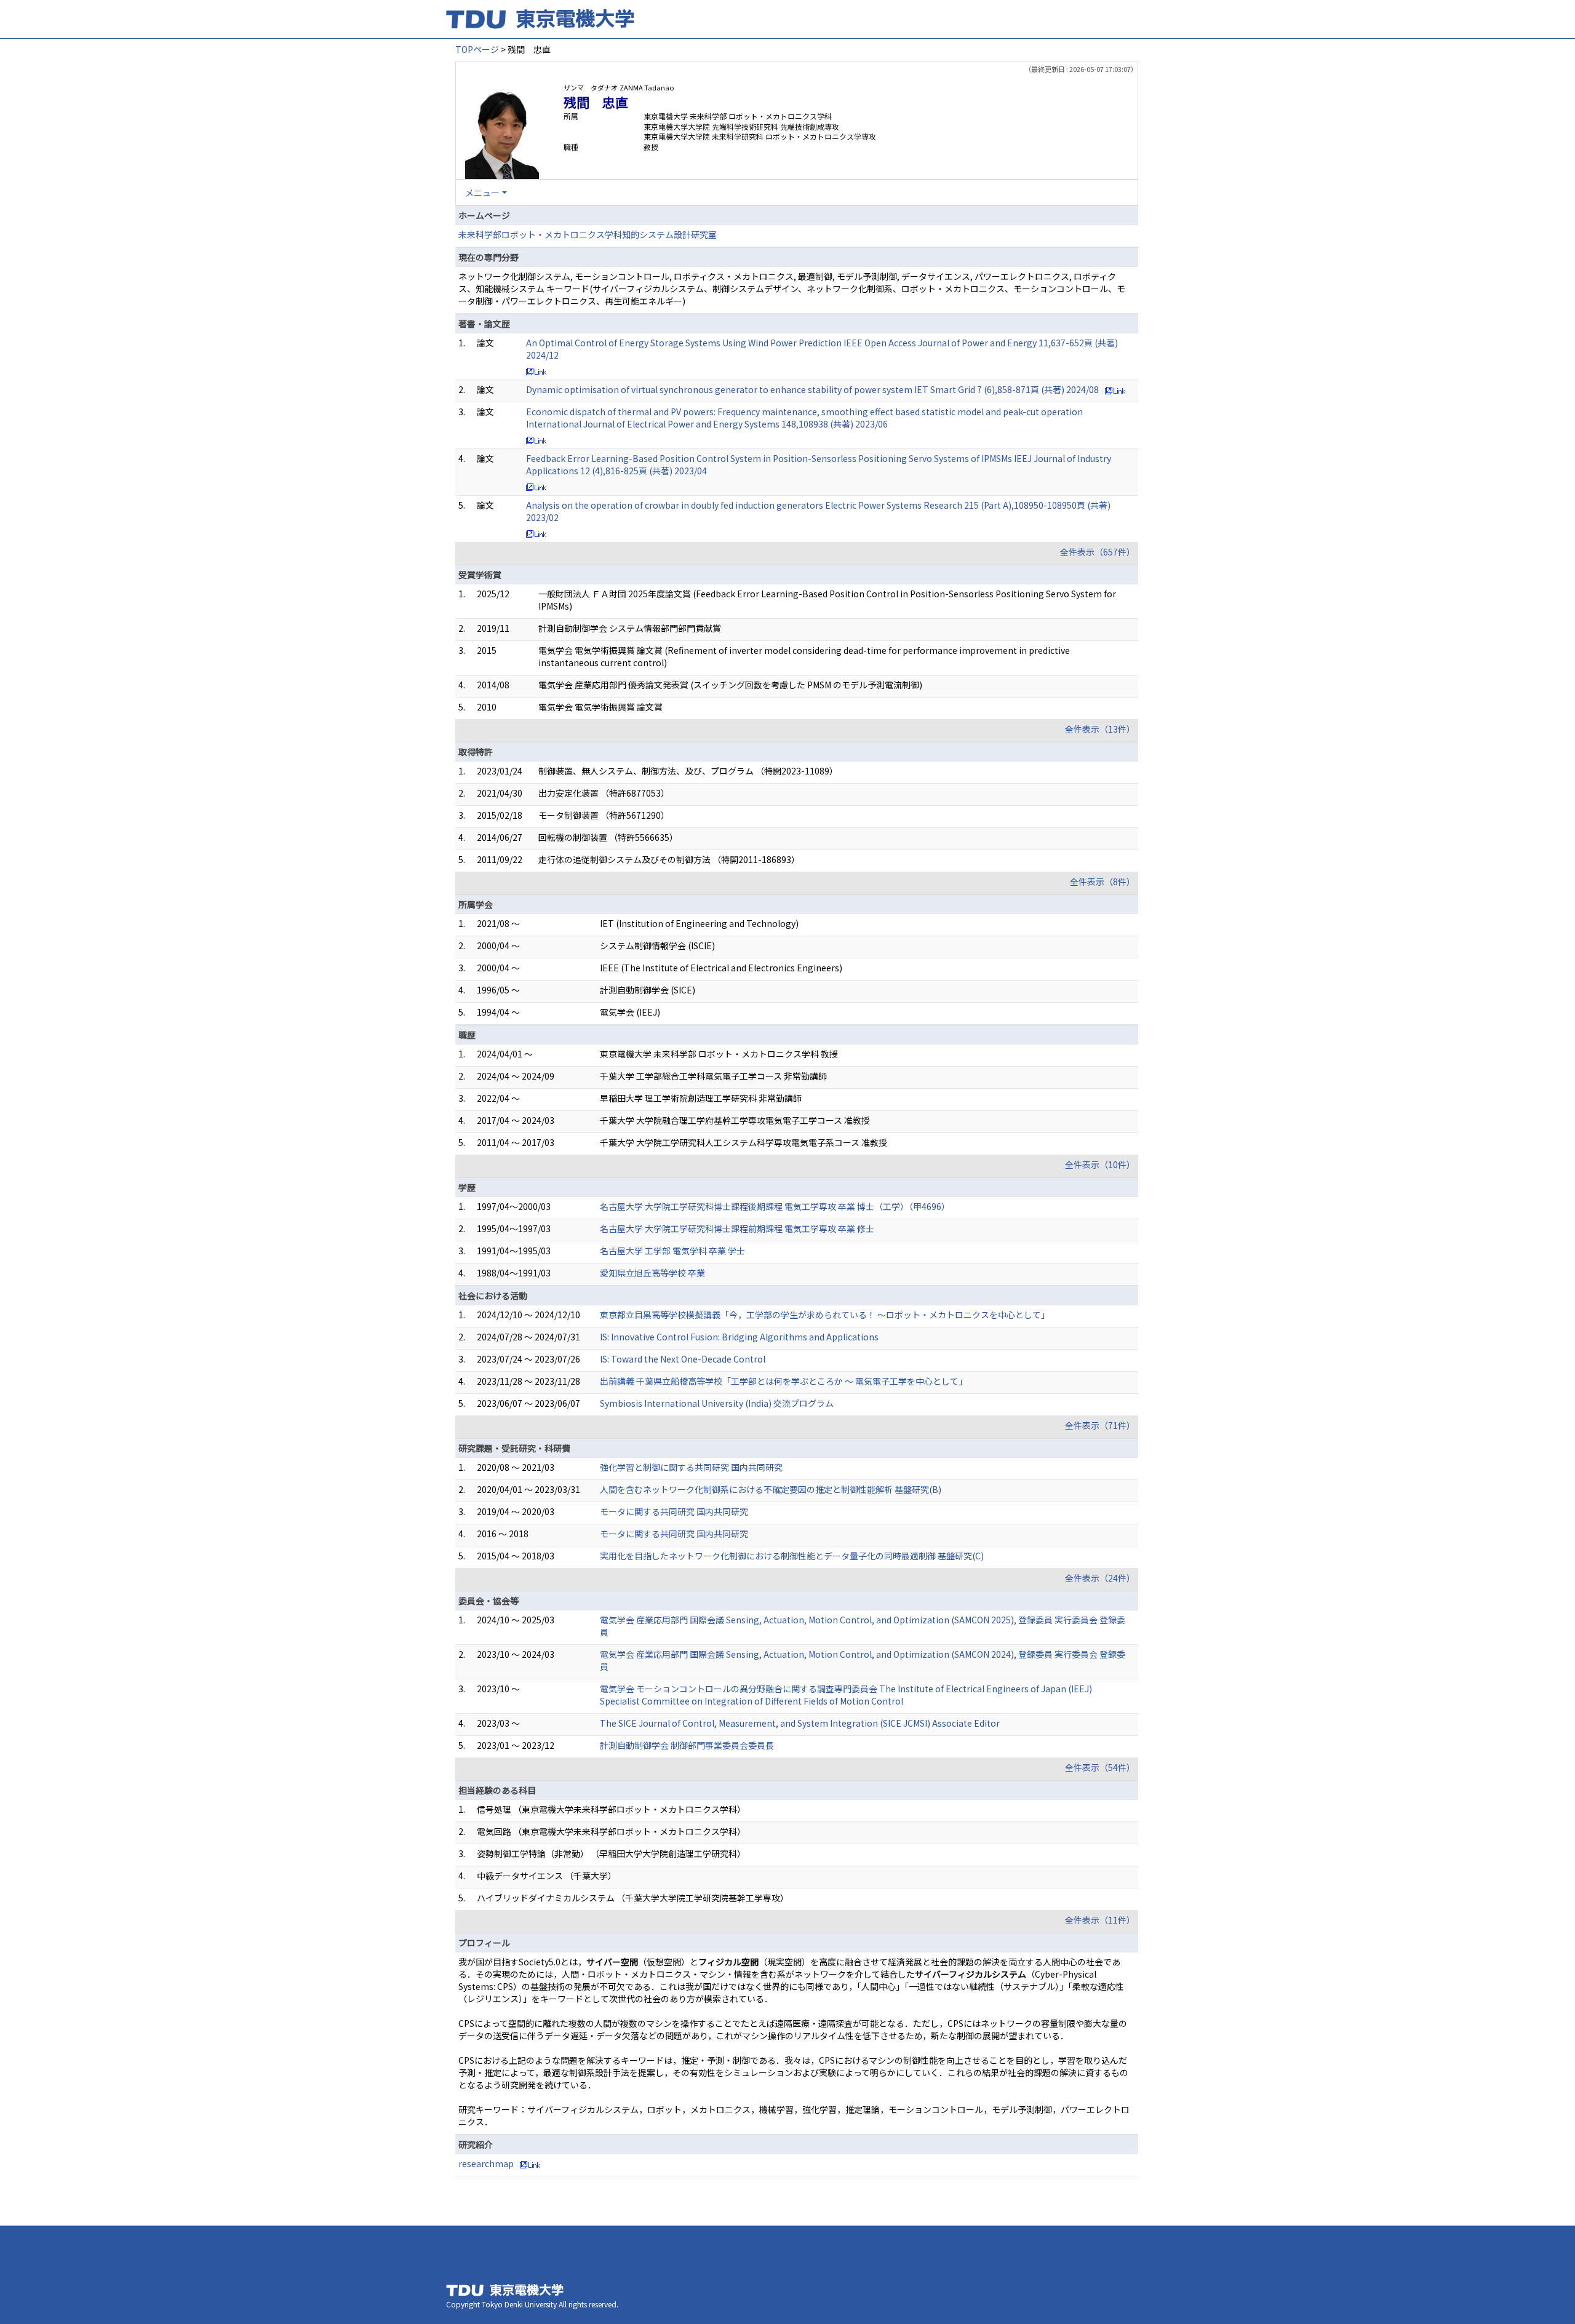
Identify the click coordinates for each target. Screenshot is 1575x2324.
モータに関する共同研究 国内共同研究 (674, 1511)
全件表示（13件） (1100, 729)
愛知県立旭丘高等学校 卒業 (652, 1273)
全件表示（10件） (1100, 1164)
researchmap (486, 2163)
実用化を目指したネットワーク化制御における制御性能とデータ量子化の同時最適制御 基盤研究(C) (792, 1556)
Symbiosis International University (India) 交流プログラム (717, 1403)
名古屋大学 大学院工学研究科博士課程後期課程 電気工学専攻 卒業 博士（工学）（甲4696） (775, 1206)
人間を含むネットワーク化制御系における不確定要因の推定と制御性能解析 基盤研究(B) (771, 1489)
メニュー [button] (482, 193)
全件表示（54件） (1100, 1767)
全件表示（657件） (1098, 552)
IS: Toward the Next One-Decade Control (683, 1359)
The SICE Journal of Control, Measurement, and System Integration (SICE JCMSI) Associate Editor (800, 1723)
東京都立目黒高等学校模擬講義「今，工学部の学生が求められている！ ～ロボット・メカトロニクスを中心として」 (825, 1315)
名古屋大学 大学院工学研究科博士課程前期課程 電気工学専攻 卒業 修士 (737, 1228)
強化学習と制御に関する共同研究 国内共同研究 (691, 1467)
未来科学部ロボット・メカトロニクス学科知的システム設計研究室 (588, 234)
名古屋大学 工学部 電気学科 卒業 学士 (672, 1251)
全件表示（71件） (1100, 1425)
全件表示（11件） (1100, 1920)
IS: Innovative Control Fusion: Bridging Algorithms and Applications (739, 1337)
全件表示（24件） (1100, 1578)
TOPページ (477, 49)
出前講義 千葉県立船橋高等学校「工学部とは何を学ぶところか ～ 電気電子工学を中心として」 (784, 1381)
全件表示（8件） (1102, 881)
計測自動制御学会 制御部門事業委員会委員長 (687, 1745)
